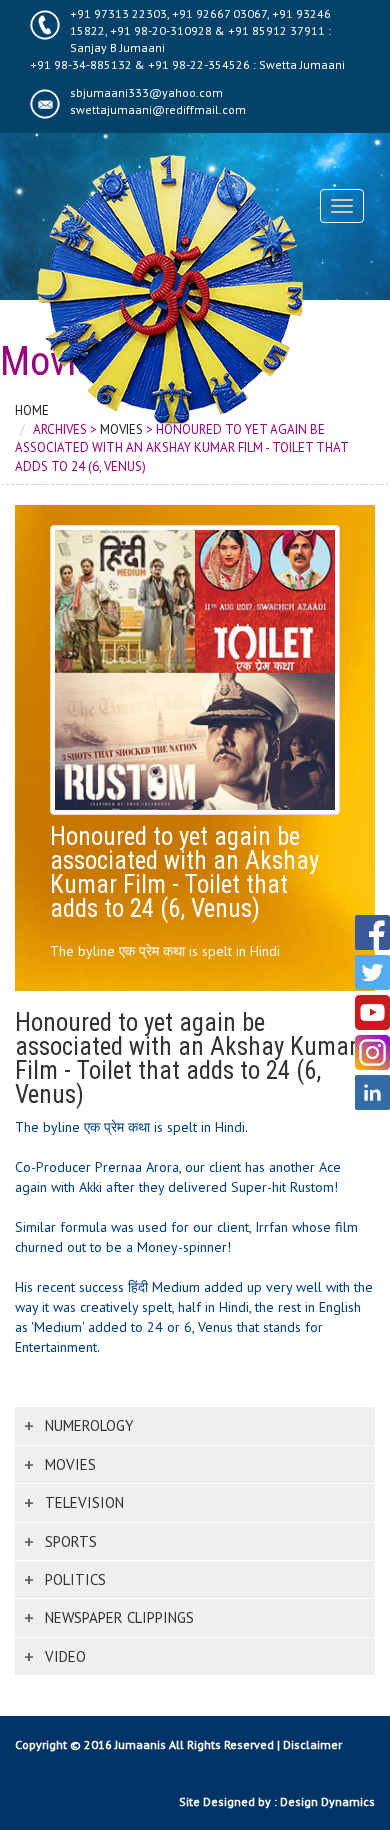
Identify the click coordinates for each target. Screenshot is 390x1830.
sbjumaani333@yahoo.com (146, 92)
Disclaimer (312, 1744)
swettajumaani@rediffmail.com (158, 109)
